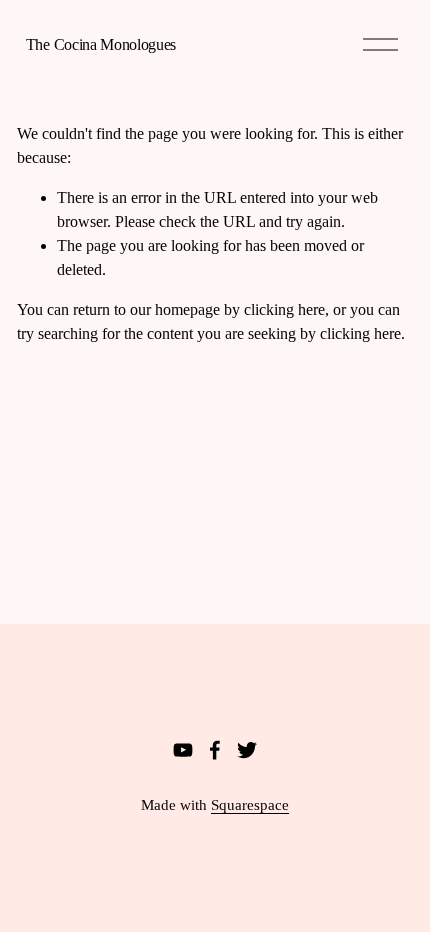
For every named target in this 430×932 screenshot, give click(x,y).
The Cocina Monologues (101, 44)
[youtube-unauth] (183, 750)
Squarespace (250, 805)
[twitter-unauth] (247, 750)
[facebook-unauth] (215, 750)
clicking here (284, 309)
